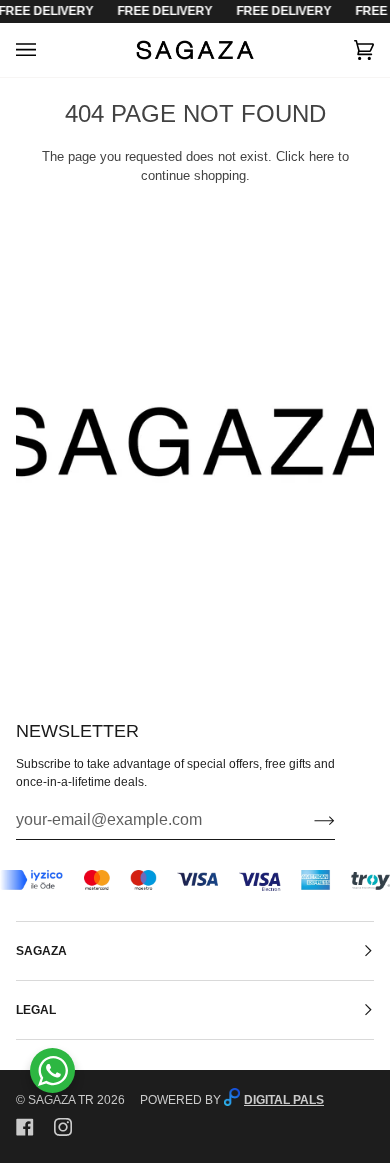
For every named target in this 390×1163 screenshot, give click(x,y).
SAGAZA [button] (41, 951)
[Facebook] (25, 1127)
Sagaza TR (61, 1100)
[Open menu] (46, 50)
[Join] (308, 820)
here (321, 156)
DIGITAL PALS (284, 1100)
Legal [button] (36, 1010)
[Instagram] (63, 1127)
